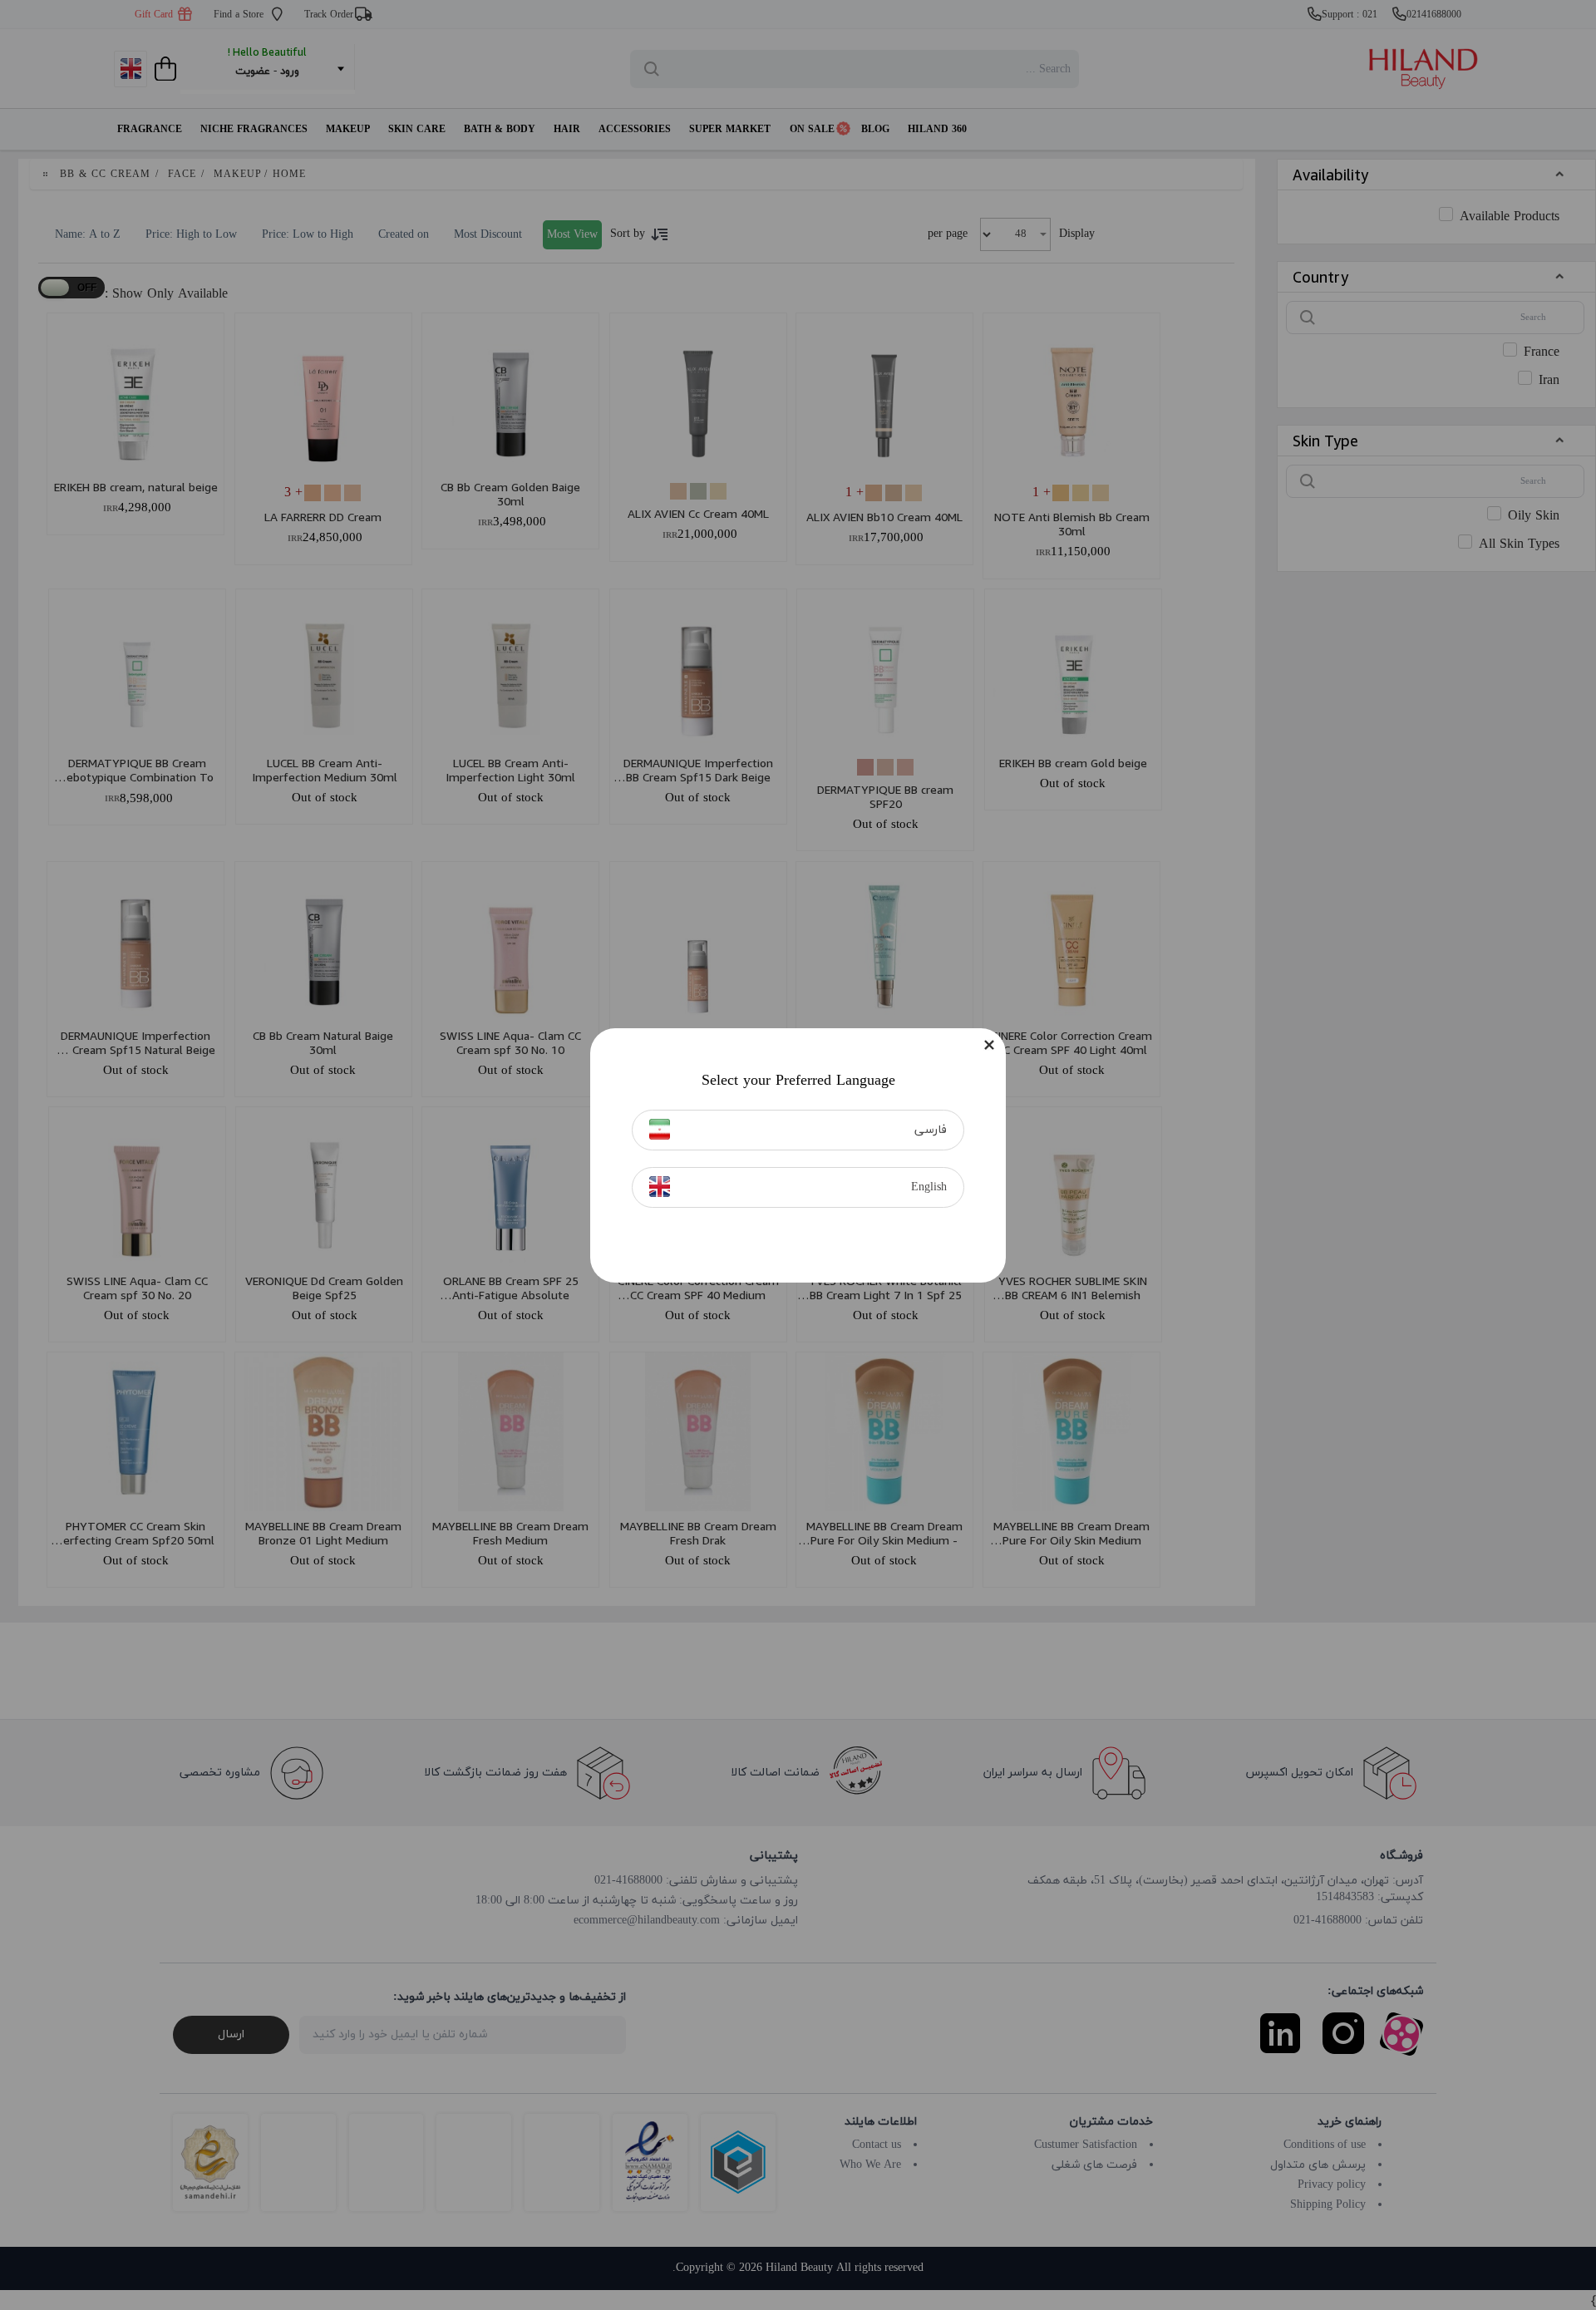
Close (989, 1045)
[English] (660, 1187)
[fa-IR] (660, 1129)
